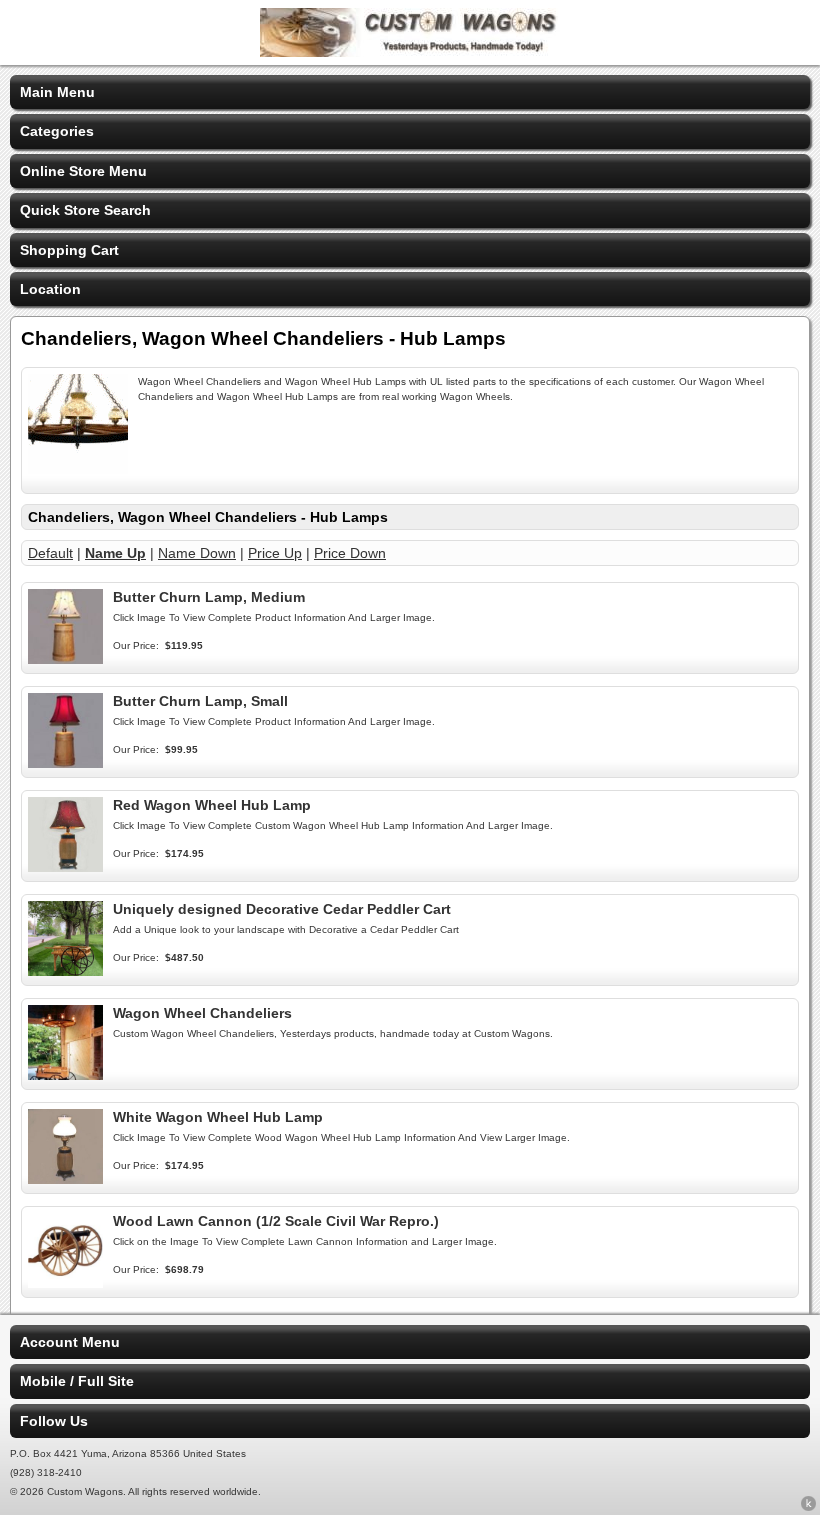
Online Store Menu (83, 171)
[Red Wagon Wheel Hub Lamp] (65, 867)
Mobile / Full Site (77, 1381)
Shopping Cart (69, 250)
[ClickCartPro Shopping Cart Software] (808, 1507)
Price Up (275, 553)
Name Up (115, 553)
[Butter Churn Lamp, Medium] (65, 659)
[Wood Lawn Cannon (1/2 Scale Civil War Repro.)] (65, 1283)
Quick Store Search (85, 210)
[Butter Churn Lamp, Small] (65, 763)
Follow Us (54, 1421)
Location (50, 289)
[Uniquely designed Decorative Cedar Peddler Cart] (65, 971)
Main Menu (57, 92)
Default (50, 553)
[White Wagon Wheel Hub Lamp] (65, 1179)
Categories (57, 131)
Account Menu (70, 1342)
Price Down (350, 553)
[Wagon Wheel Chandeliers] (65, 1075)
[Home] (410, 52)
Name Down (197, 553)
